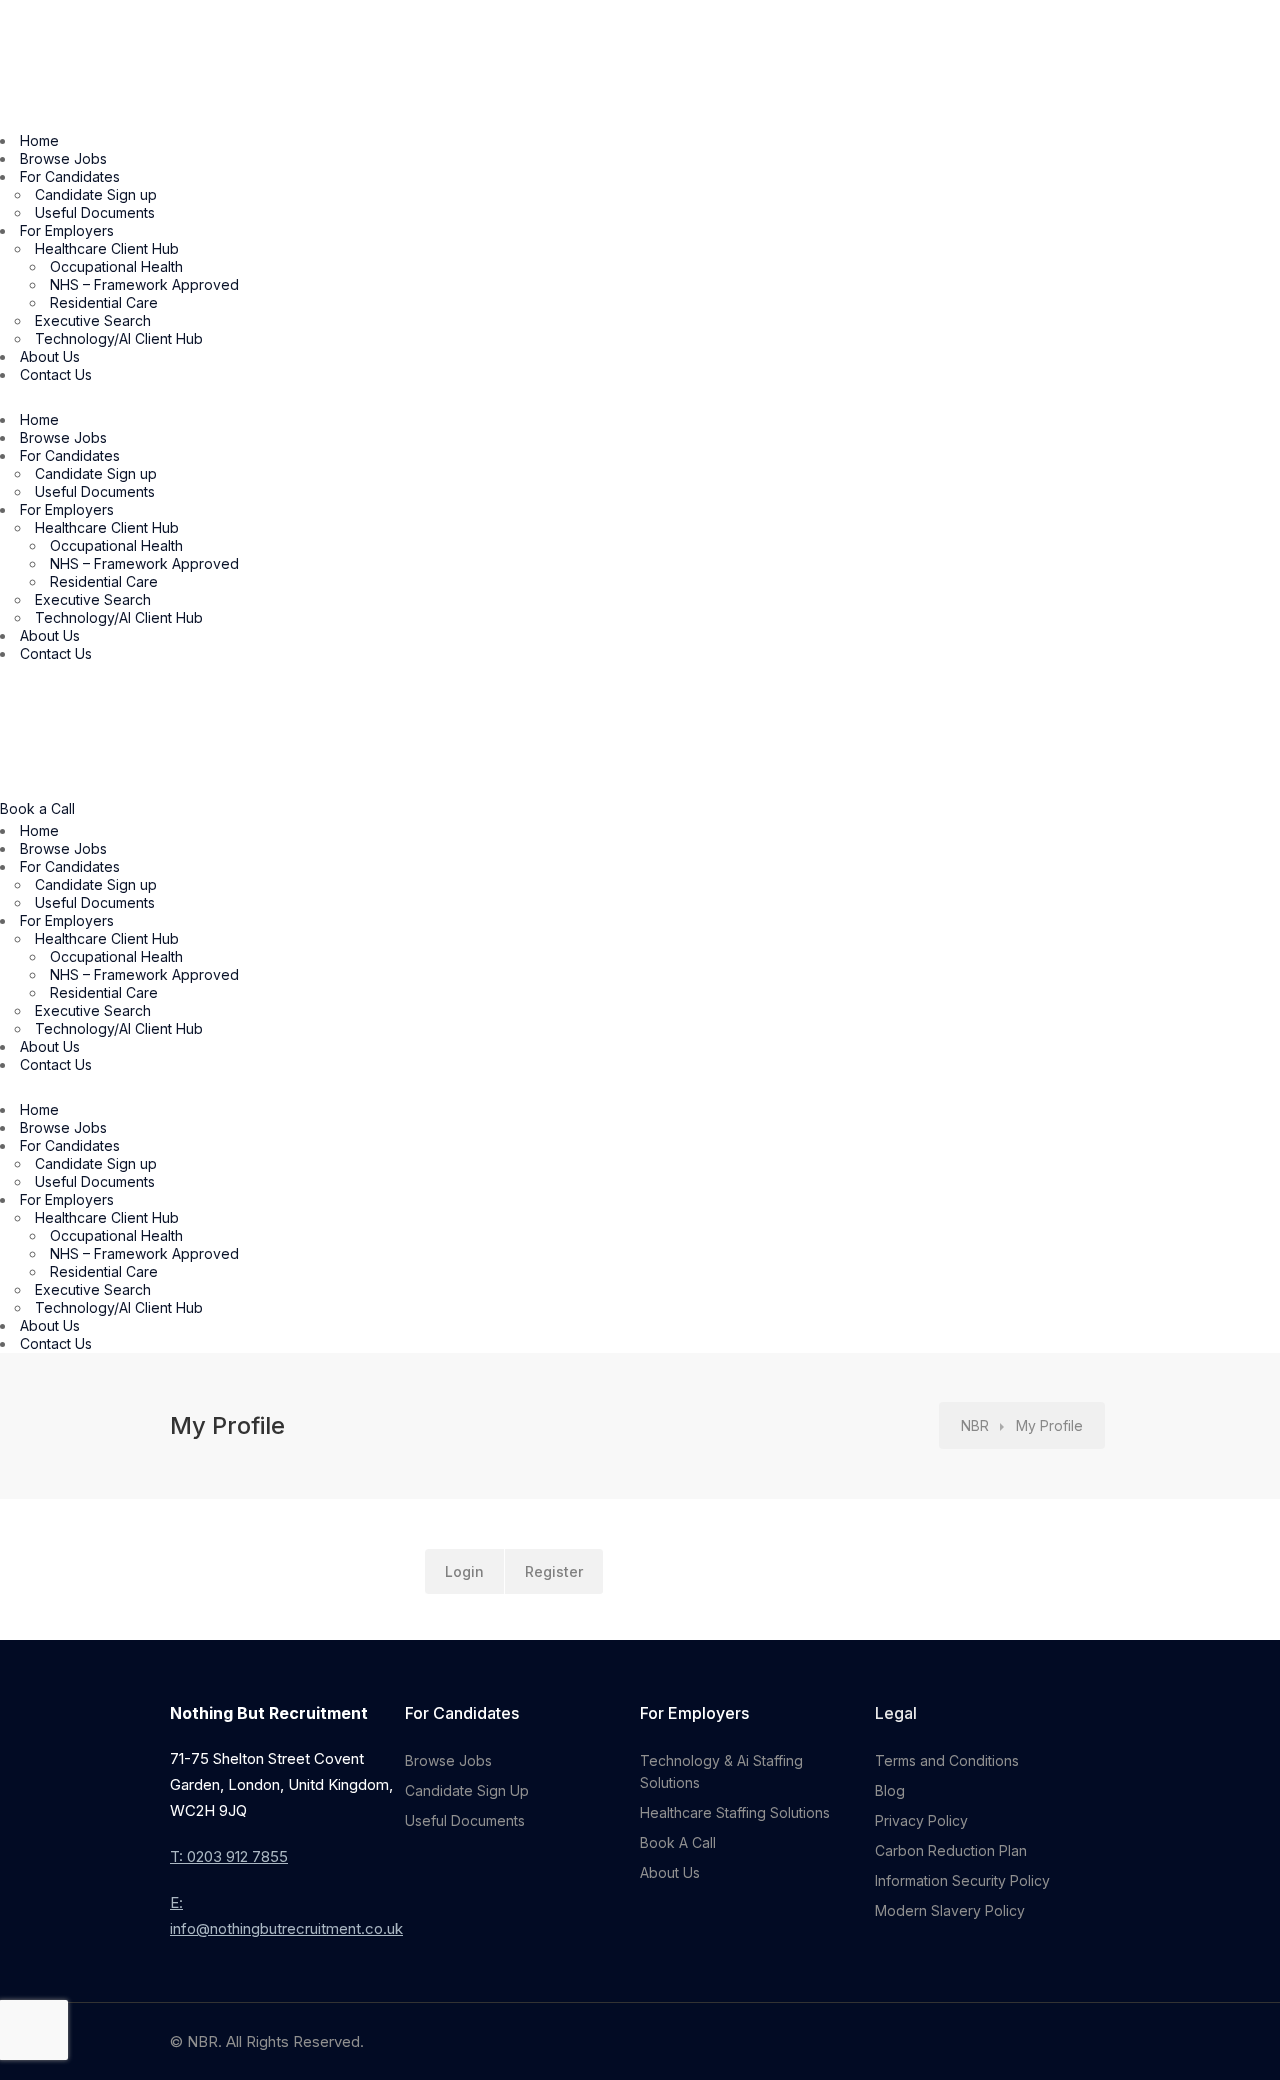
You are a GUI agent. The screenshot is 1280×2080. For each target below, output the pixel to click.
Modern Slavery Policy (950, 1910)
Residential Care (104, 302)
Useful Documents (95, 212)
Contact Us (56, 374)
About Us (50, 356)
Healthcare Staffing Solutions (735, 1812)
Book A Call (678, 1842)
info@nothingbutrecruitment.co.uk (286, 1928)
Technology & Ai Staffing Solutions (721, 1771)
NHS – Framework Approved (144, 284)
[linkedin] (1097, 2041)
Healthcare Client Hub (107, 248)
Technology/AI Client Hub (119, 338)
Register (554, 1571)
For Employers (67, 230)
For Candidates (70, 176)
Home (39, 140)
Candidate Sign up (96, 194)
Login (464, 1571)
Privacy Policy (921, 1820)
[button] (640, 397)
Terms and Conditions (947, 1760)
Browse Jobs (63, 158)
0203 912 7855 (237, 1856)
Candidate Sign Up (467, 1790)
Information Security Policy (962, 1880)
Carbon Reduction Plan (951, 1850)
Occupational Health (116, 266)
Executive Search (93, 320)
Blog (890, 1790)
